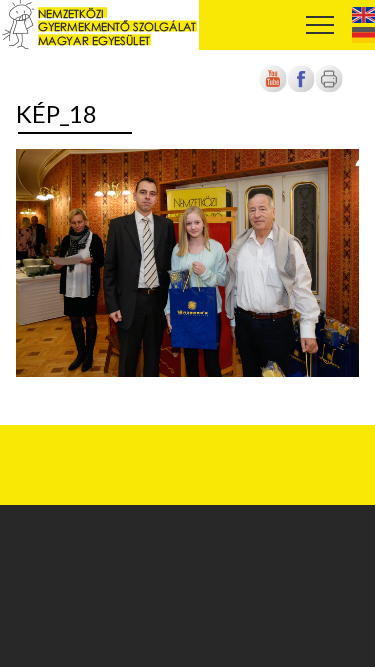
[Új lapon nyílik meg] (301, 89)
